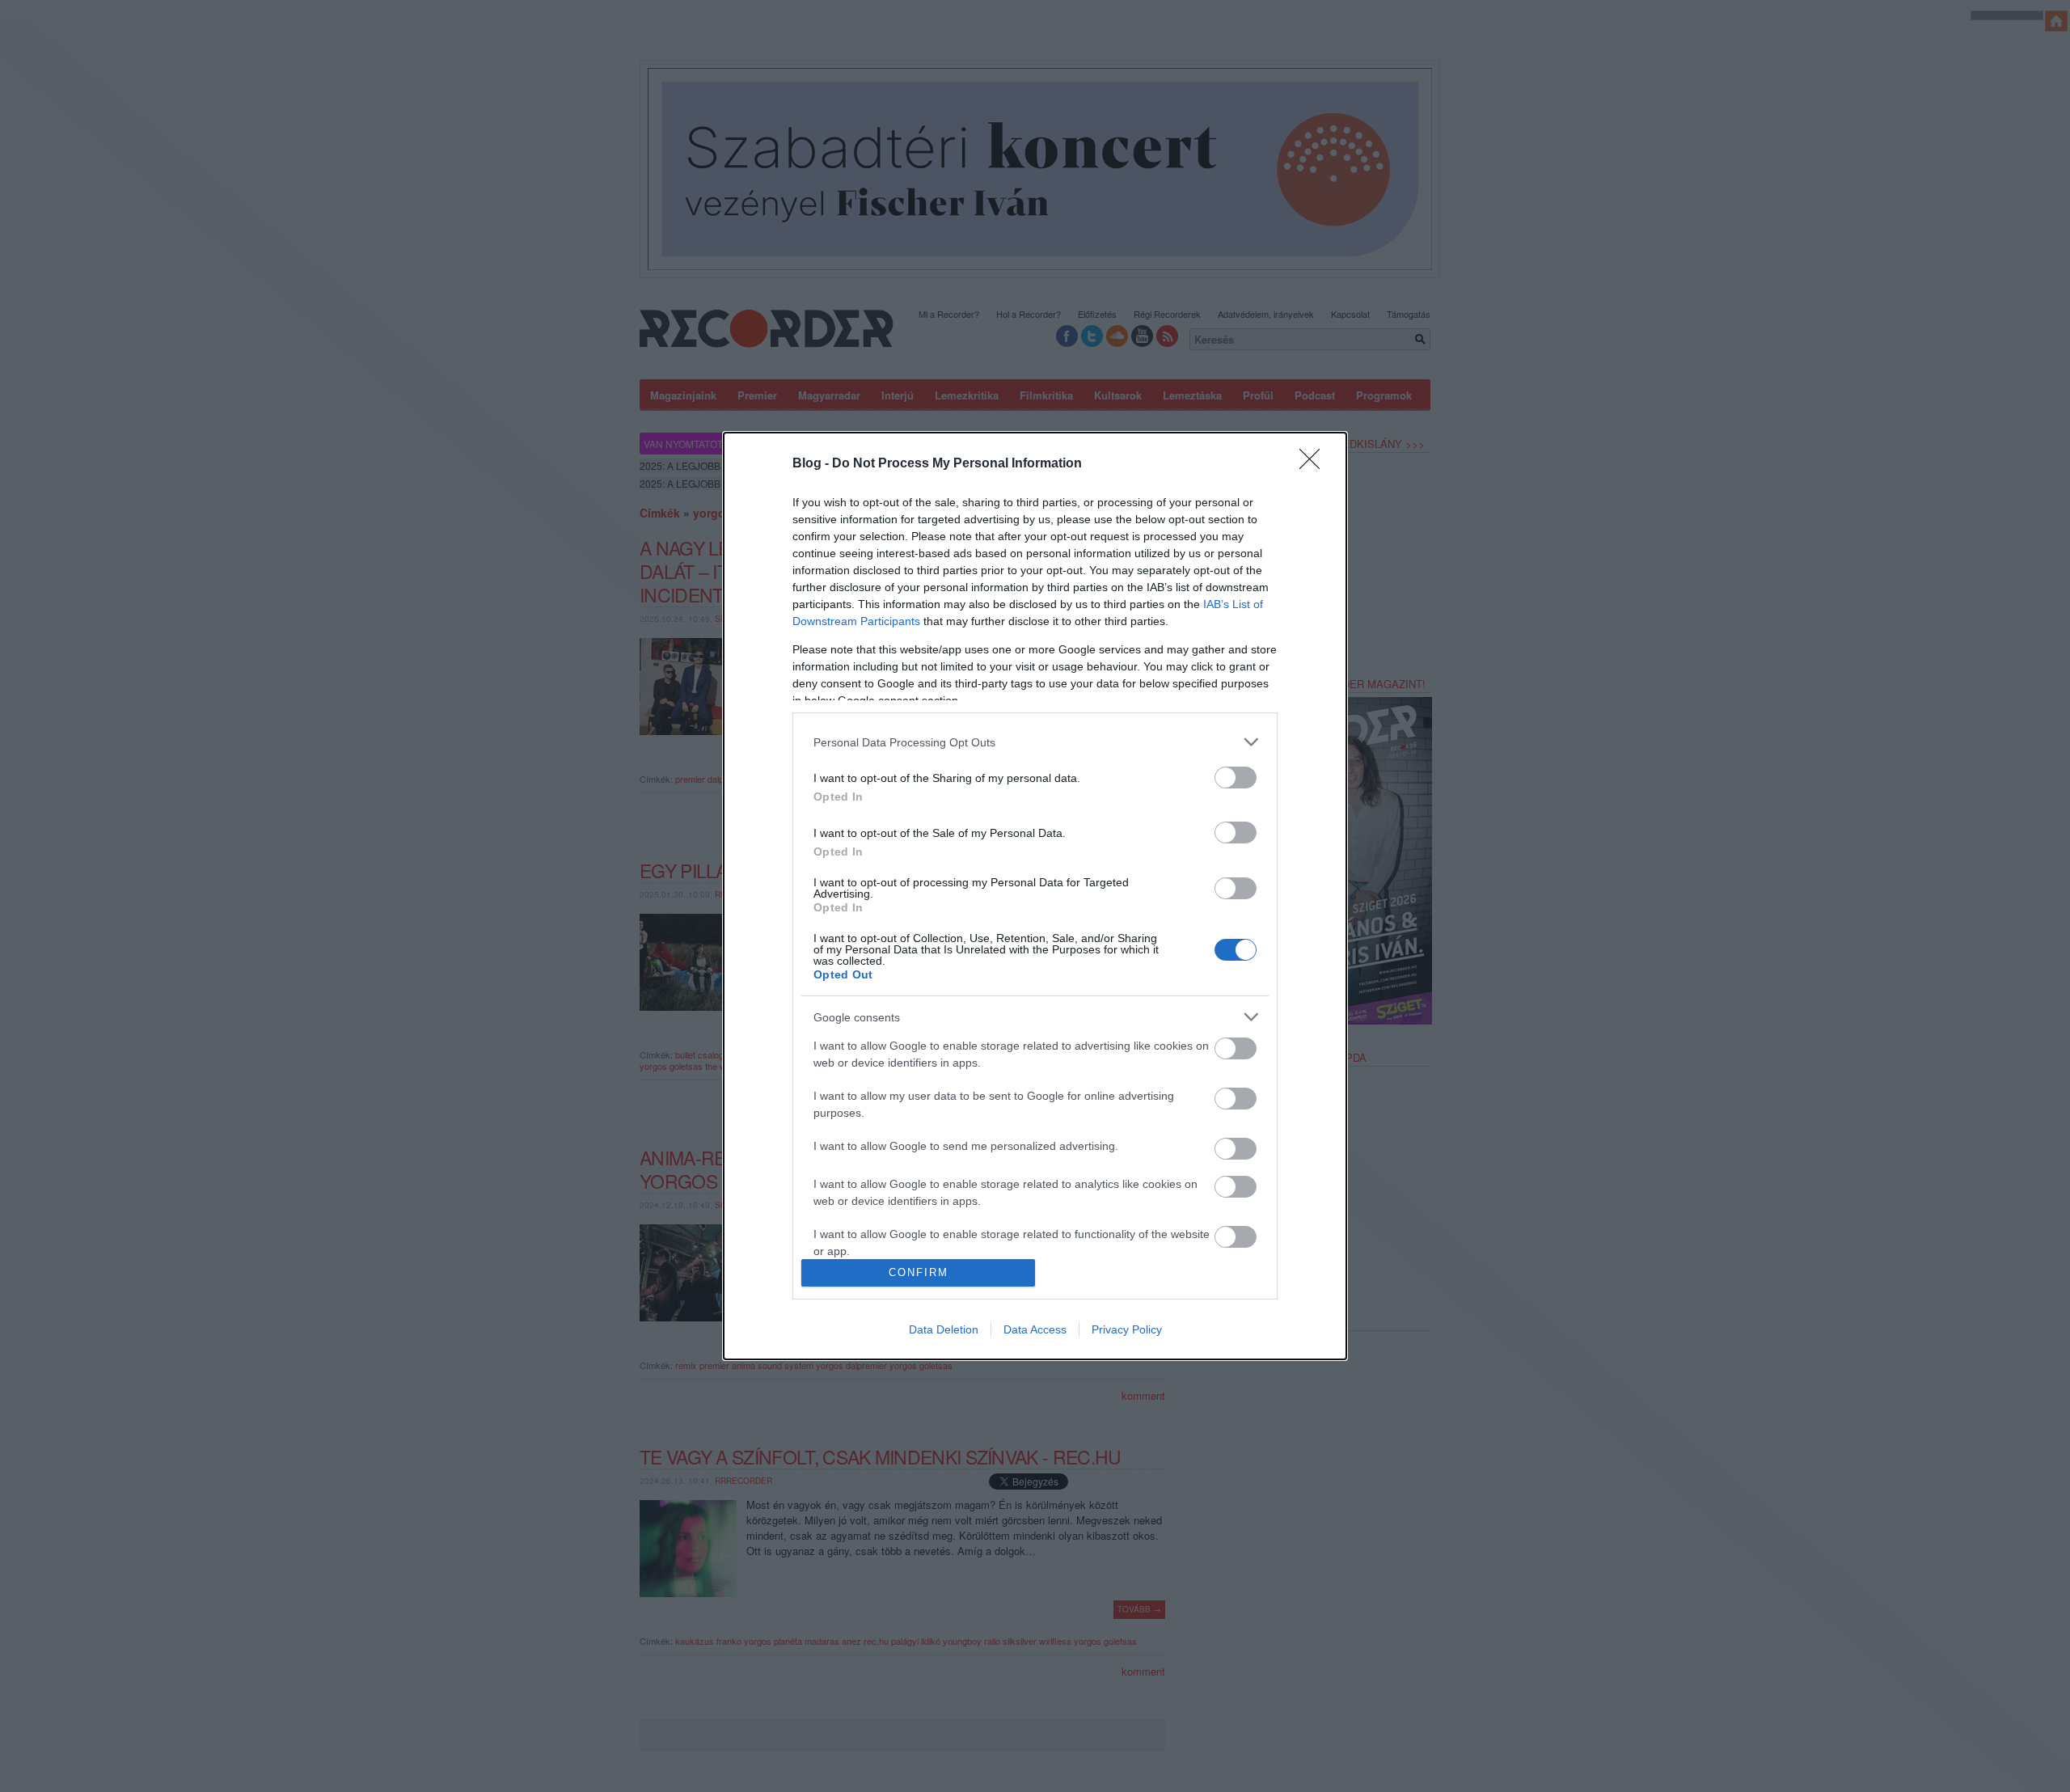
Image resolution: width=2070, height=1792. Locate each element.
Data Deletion (944, 1329)
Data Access (1035, 1329)
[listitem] (1035, 742)
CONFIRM (919, 1272)
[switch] (1236, 778)
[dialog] (1035, 896)
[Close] (1315, 464)
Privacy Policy (1127, 1329)
